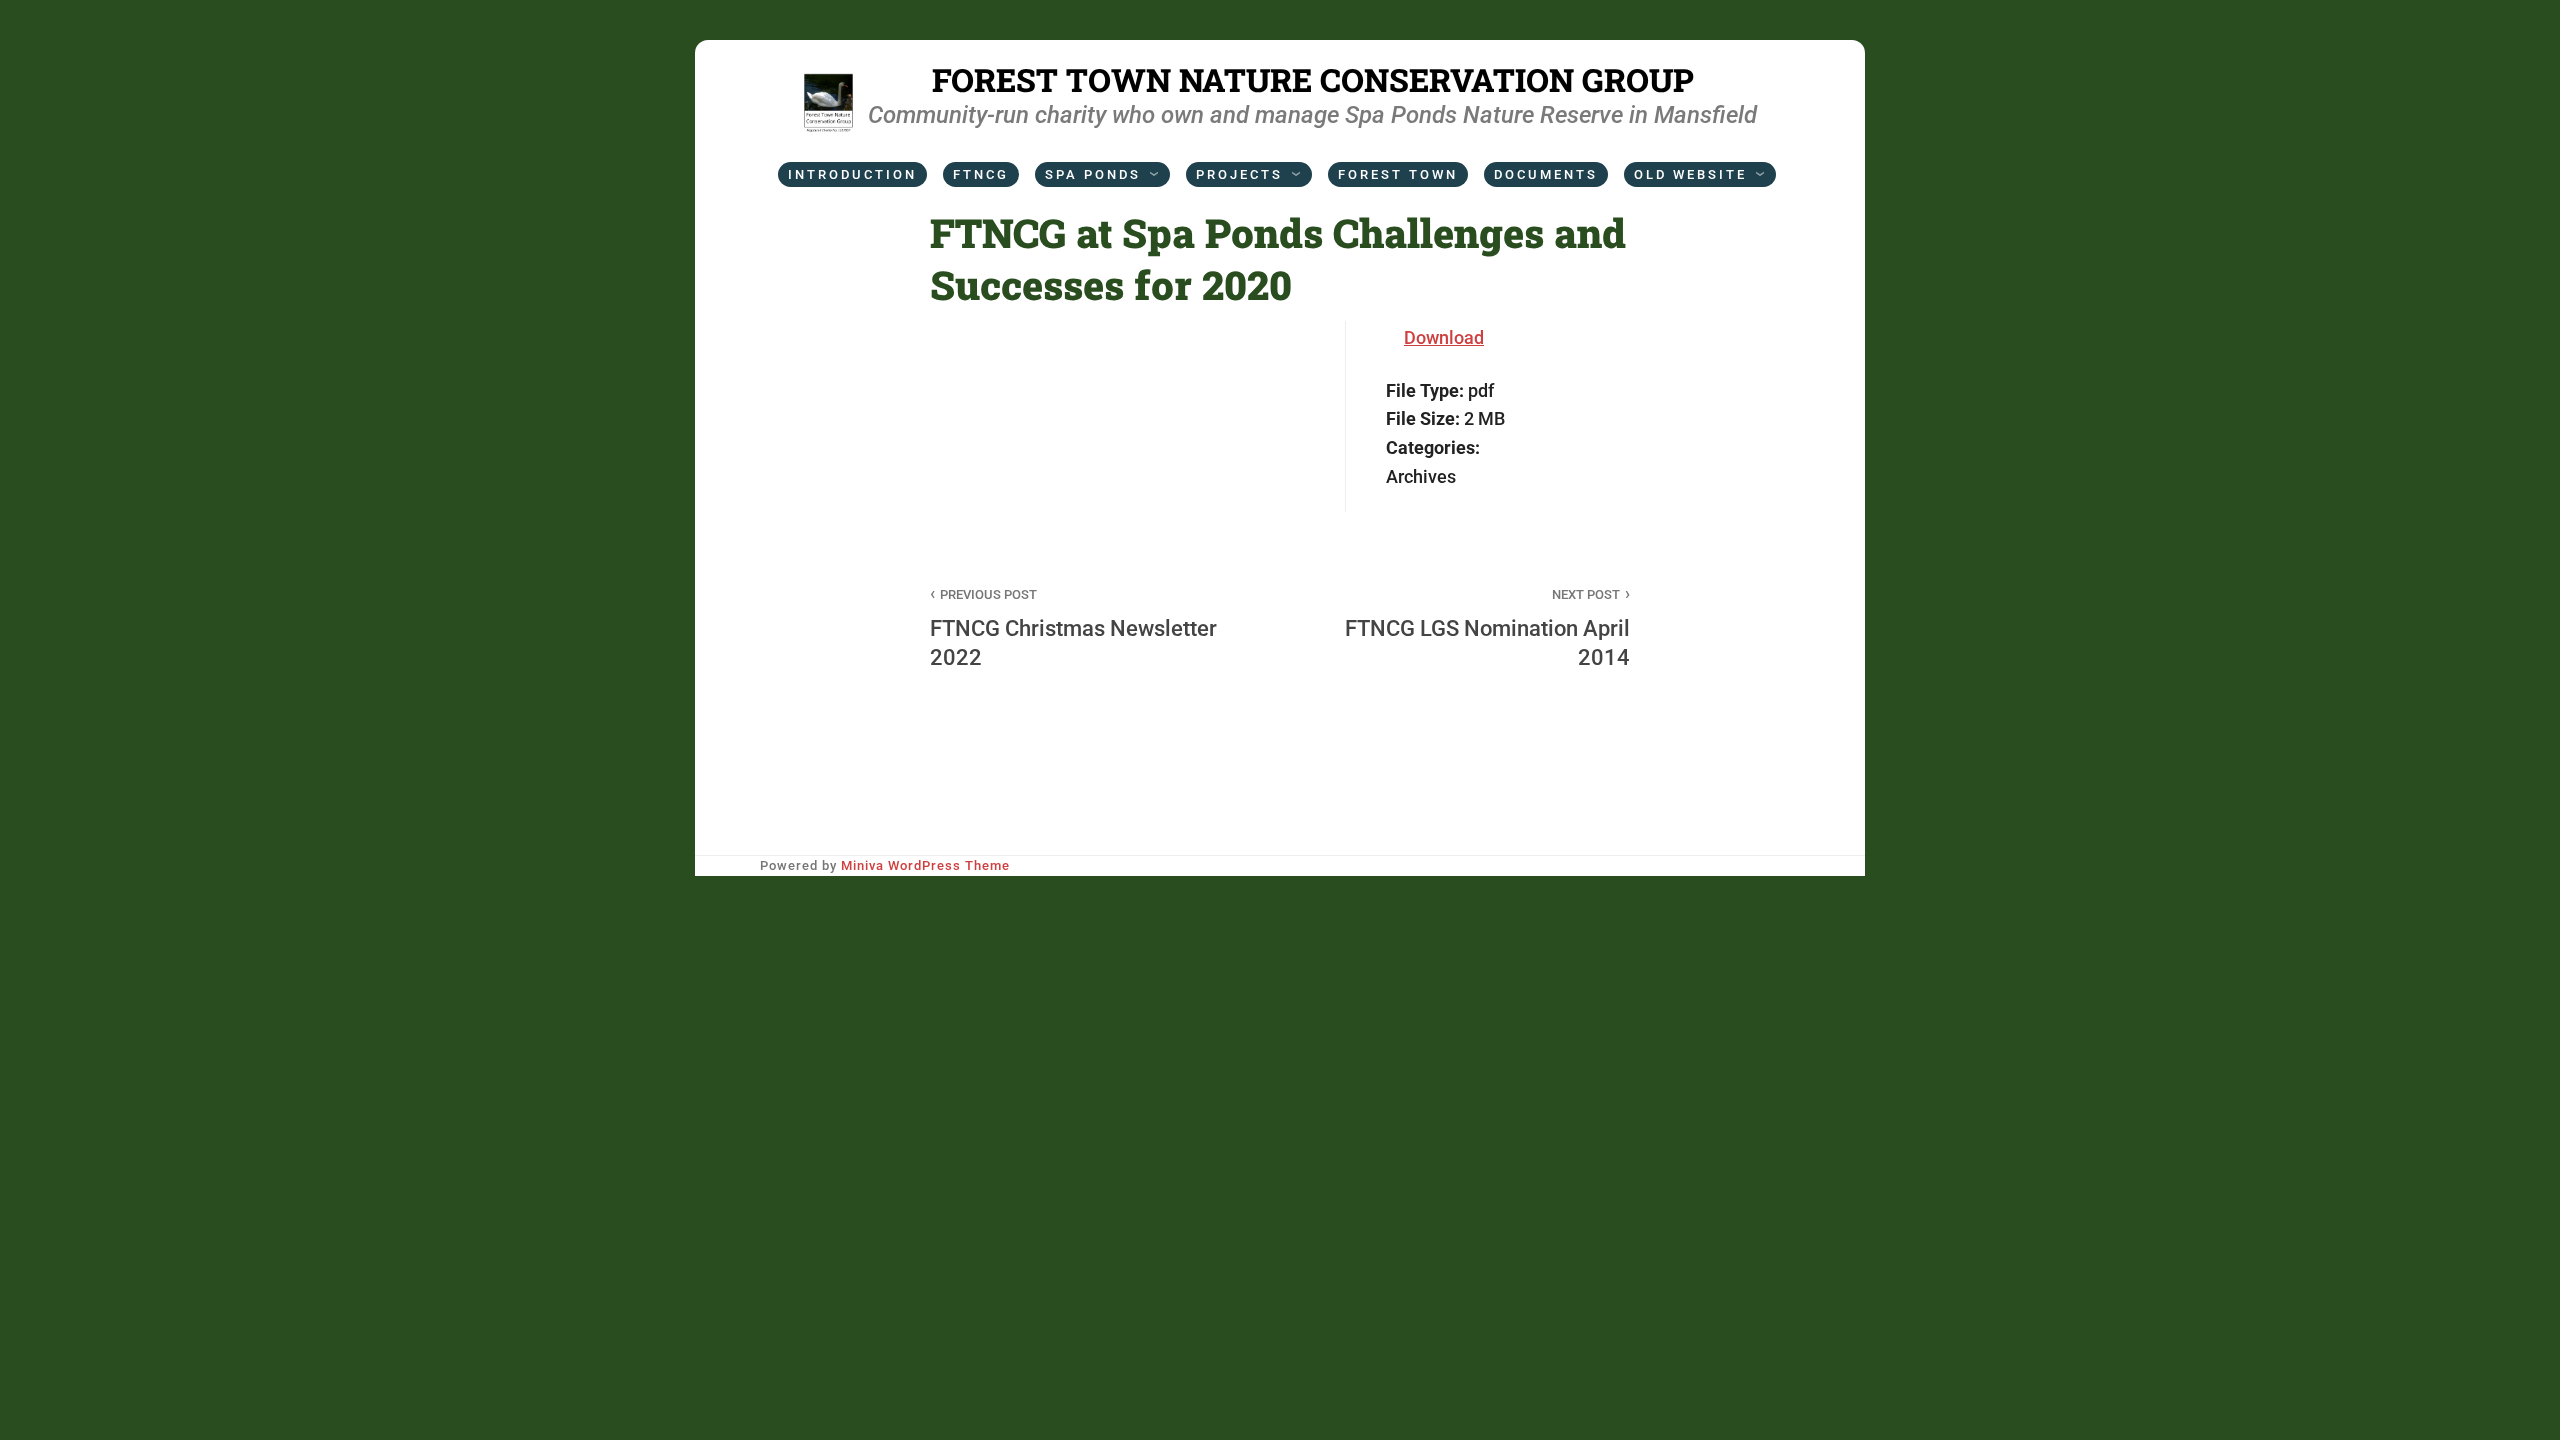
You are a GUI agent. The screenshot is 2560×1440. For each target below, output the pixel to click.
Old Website (1690, 174)
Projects (1239, 174)
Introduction (852, 174)
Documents (1546, 174)
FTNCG (981, 174)
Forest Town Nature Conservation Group (1313, 80)
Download (1444, 337)
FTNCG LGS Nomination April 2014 (1487, 628)
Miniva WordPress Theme (925, 865)
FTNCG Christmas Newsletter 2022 (1073, 628)
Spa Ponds (1093, 174)
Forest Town (1398, 174)
